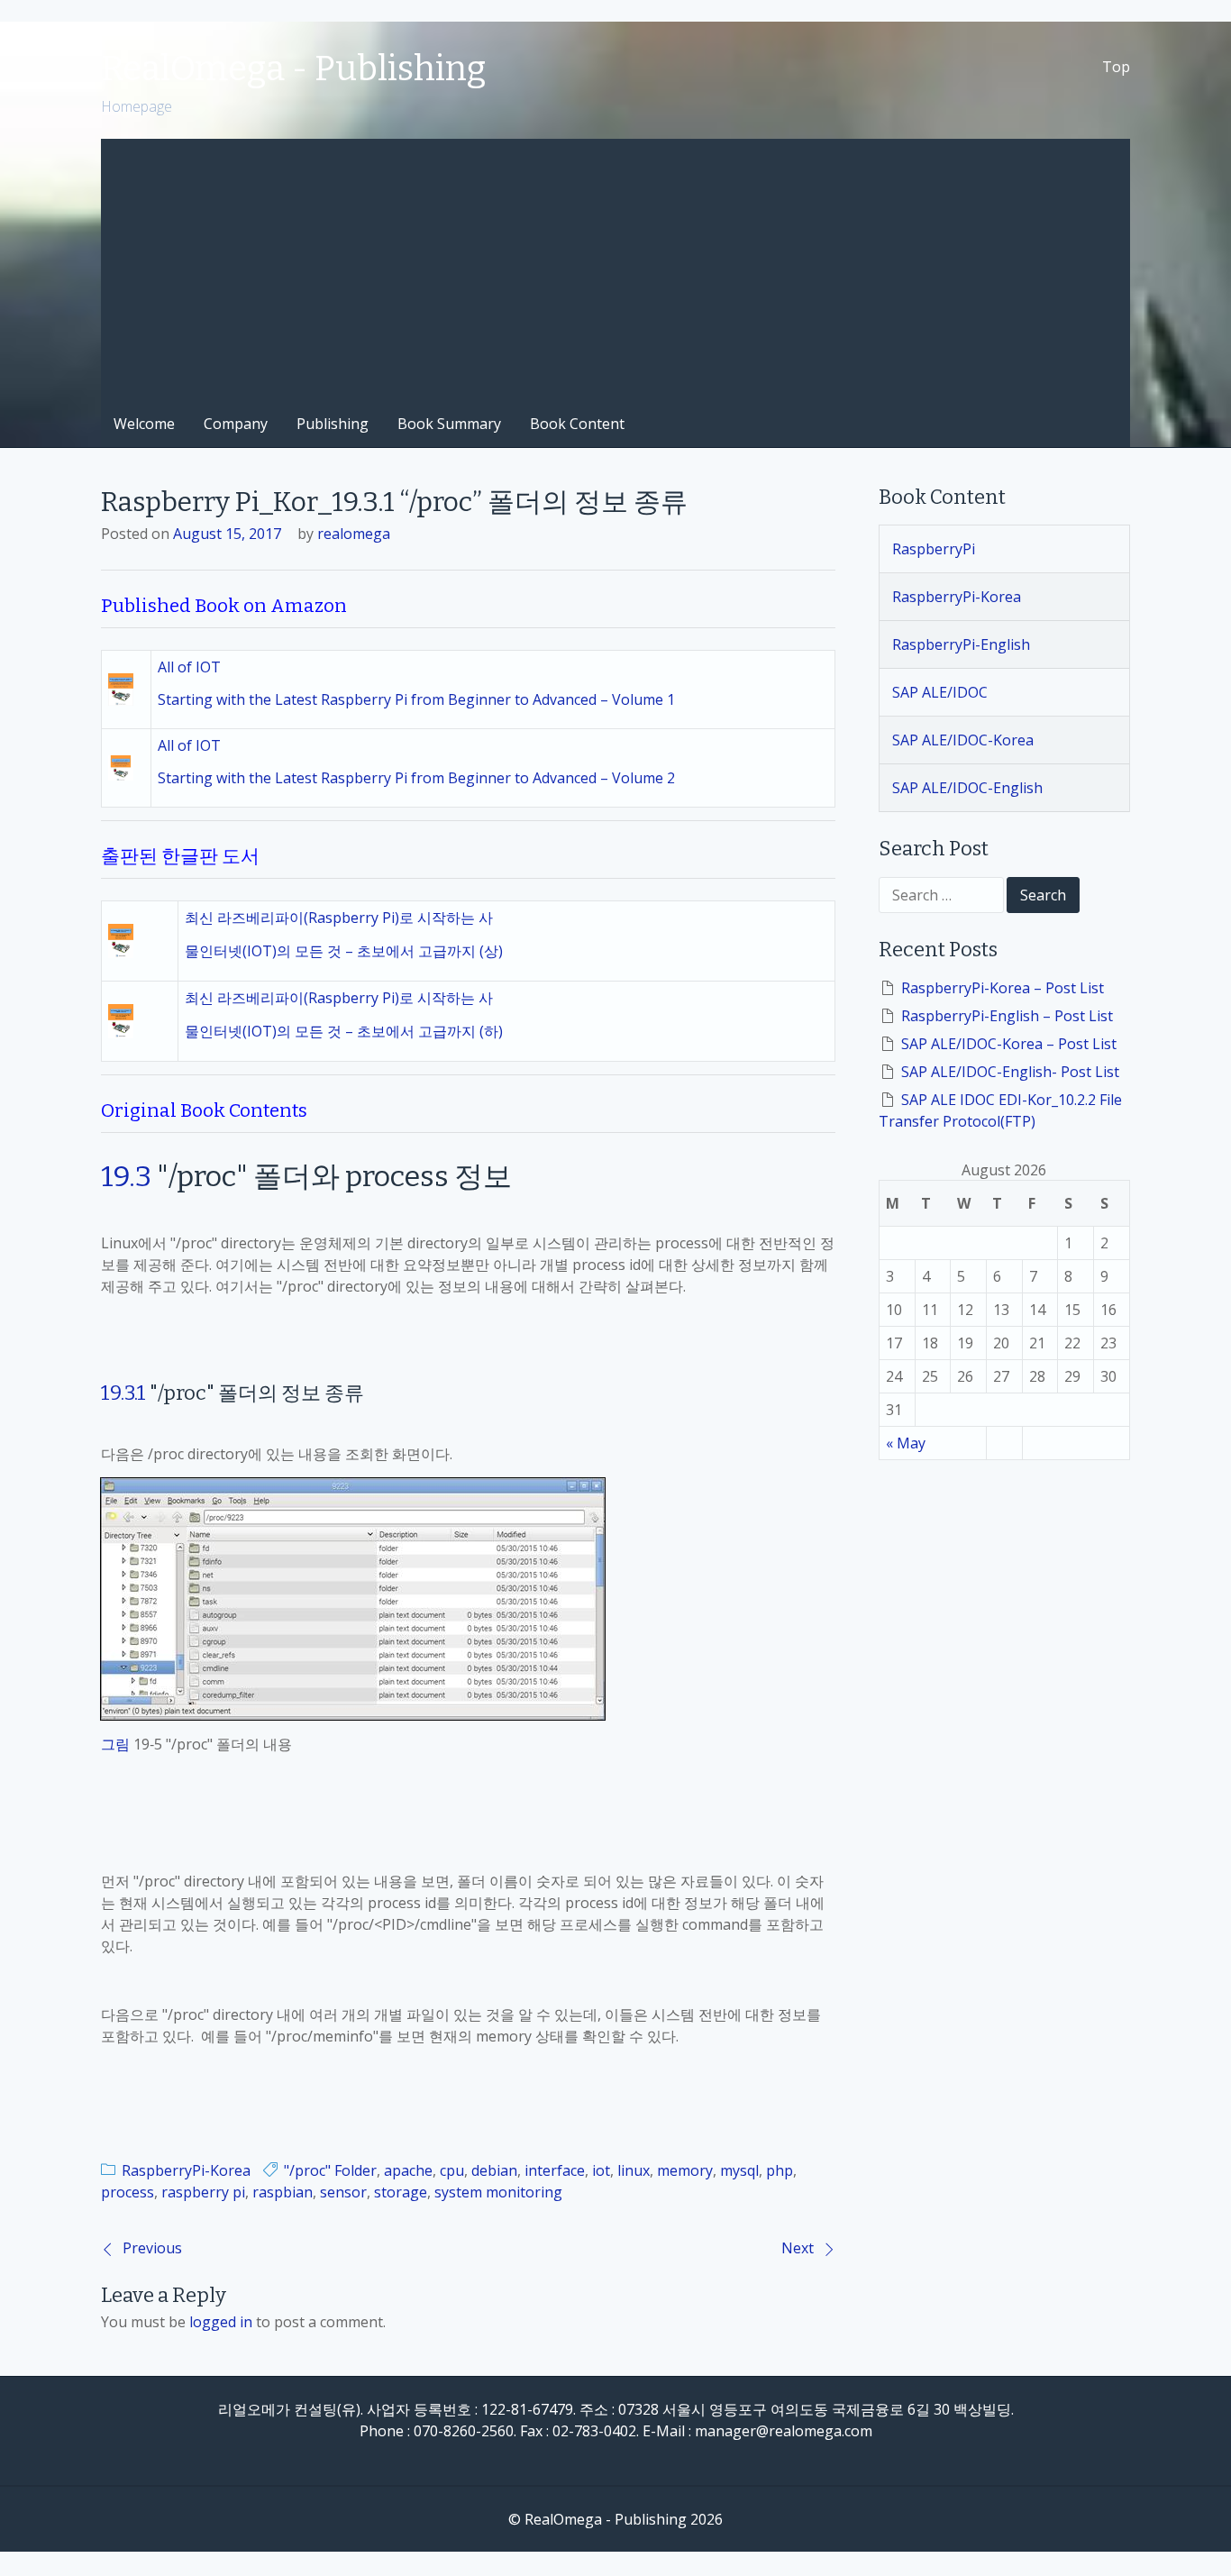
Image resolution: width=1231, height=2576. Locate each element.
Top (1116, 67)
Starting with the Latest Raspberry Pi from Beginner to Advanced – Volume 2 (416, 778)
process (128, 2192)
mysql (739, 2170)
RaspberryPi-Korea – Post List (1003, 988)
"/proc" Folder (330, 2170)
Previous (152, 2248)
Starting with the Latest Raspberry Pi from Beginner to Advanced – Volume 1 (416, 699)
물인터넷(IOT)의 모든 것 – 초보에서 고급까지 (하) (344, 1031)
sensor (343, 2192)
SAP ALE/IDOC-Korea (963, 740)
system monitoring (498, 2192)
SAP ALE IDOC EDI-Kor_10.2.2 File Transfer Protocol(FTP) (1000, 1110)
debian (494, 2170)
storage (401, 2192)
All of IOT (189, 667)
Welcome (144, 424)
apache (408, 2170)
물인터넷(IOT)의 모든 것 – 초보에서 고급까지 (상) (344, 951)
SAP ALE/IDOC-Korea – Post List (1009, 1044)
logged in (221, 2322)
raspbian (283, 2192)
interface (555, 2170)
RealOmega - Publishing (293, 69)
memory (685, 2170)
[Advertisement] (615, 265)
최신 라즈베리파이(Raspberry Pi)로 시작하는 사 (339, 918)
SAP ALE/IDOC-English (967, 788)
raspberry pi (203, 2192)
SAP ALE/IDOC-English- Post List (1010, 1072)
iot (601, 2170)
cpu (452, 2170)
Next (798, 2248)
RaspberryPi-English (961, 644)
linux (634, 2170)
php (780, 2170)
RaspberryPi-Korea (186, 2170)
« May (906, 1443)
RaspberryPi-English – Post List (1007, 1016)
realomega (354, 534)
